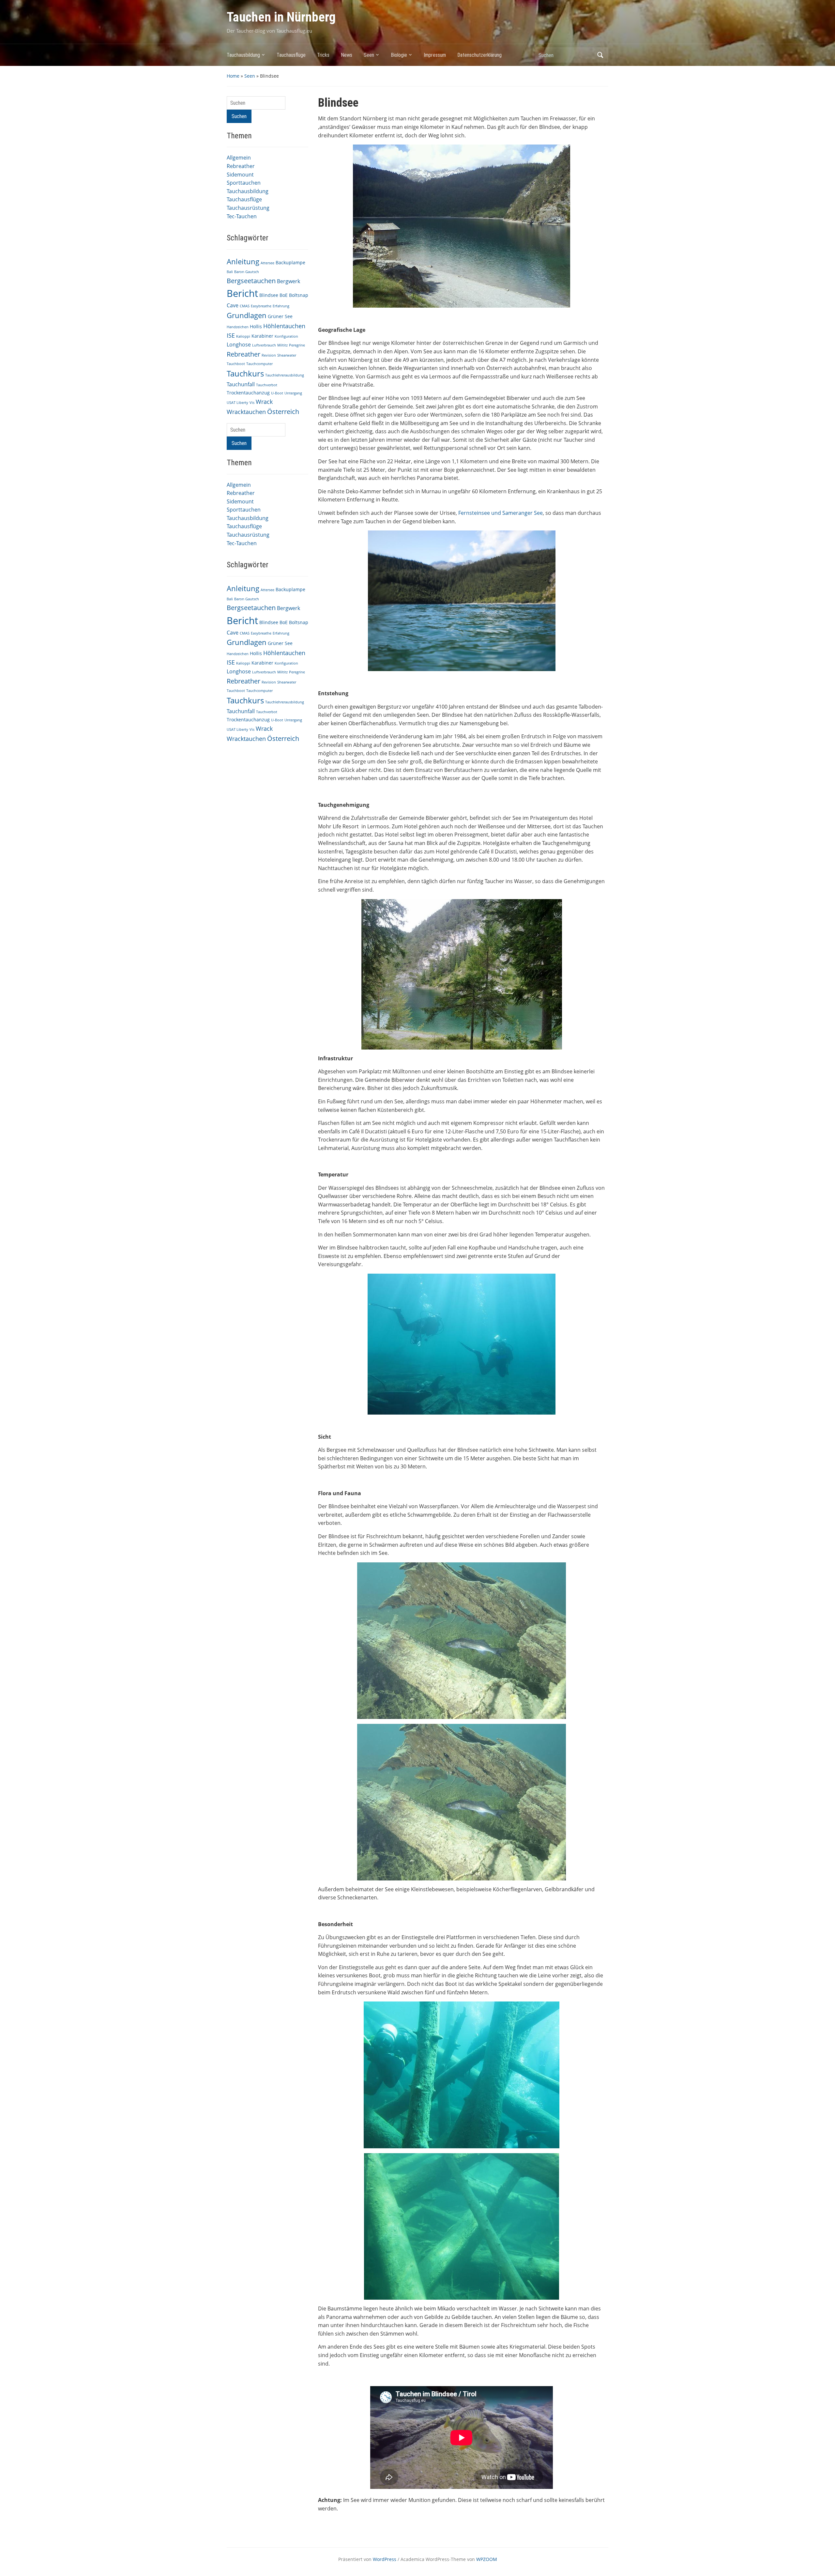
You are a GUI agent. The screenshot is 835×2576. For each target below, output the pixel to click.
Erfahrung (281, 306)
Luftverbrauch (264, 345)
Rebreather (241, 166)
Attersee (267, 263)
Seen (369, 55)
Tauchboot (236, 364)
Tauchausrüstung (248, 208)
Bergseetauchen (251, 281)
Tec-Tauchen (242, 216)
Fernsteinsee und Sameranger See (501, 513)
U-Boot (277, 393)
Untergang (293, 393)
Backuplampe (290, 262)
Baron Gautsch (247, 272)
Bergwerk (288, 281)
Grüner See (280, 316)
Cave (233, 305)
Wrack (264, 402)
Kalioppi (243, 336)
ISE (231, 335)
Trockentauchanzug (248, 393)
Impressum (435, 55)
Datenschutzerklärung (479, 55)
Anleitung (243, 261)
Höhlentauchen (284, 326)
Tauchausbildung (243, 55)
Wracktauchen (246, 412)
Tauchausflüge (291, 55)
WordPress (385, 2559)
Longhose (239, 345)
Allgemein (239, 158)
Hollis (256, 326)
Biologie (399, 55)
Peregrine (297, 345)
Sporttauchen (244, 183)
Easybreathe (261, 306)
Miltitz (282, 345)
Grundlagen (247, 315)
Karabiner (262, 336)
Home (233, 76)
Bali (230, 272)
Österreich (283, 412)
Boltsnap (299, 295)
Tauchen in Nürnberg (281, 17)
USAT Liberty (237, 403)
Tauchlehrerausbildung (285, 375)
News (347, 55)
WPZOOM (487, 2559)
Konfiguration (286, 336)
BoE (284, 295)
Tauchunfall (241, 384)
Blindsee (269, 295)
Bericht (242, 293)
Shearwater (287, 355)
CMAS (245, 306)
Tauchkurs (245, 374)
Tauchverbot (267, 385)
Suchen (600, 55)
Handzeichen (238, 327)
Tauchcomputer (259, 364)
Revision (269, 355)
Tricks (323, 55)
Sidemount (240, 175)
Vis (252, 403)
